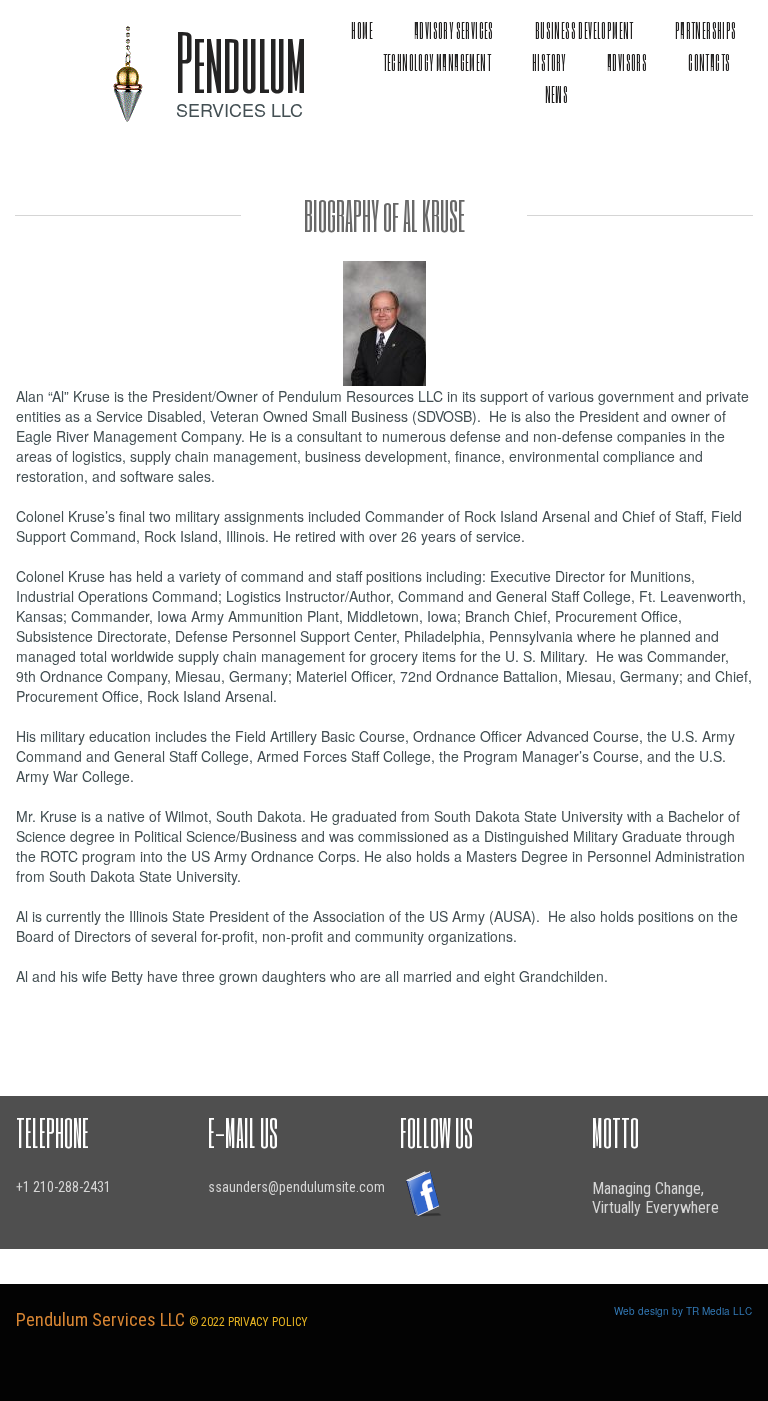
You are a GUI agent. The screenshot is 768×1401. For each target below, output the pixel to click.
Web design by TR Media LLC (683, 1311)
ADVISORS (627, 62)
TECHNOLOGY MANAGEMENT (437, 62)
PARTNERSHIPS (706, 30)
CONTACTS (709, 62)
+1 (24, 1187)
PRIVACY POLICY (268, 1322)
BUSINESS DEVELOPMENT (584, 30)
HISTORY (549, 62)
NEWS (557, 94)
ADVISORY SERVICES (454, 30)
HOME (362, 30)
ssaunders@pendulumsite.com (296, 1187)
